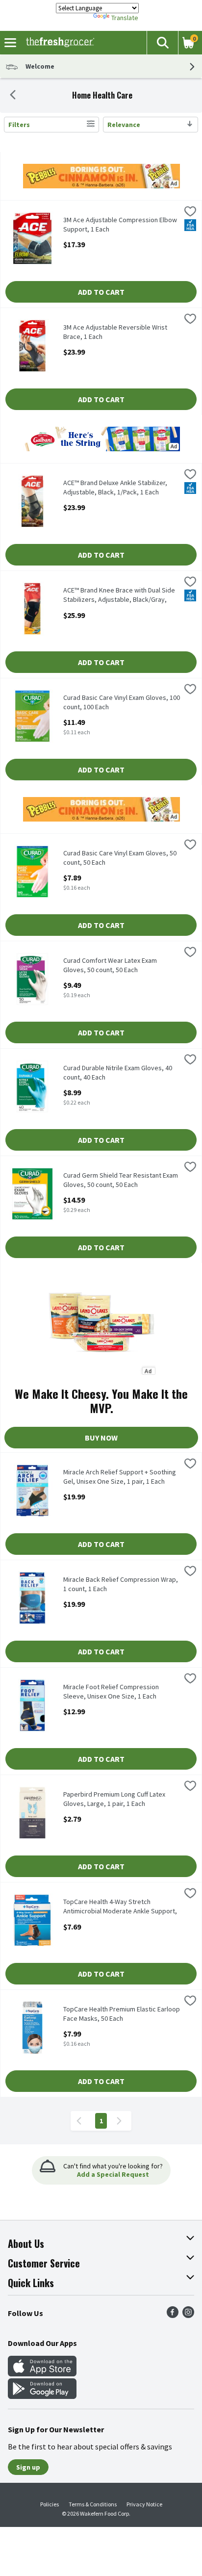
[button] (162, 43)
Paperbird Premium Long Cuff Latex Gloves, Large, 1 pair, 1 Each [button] (114, 1799)
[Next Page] (121, 2121)
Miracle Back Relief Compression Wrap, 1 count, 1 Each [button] (121, 1584)
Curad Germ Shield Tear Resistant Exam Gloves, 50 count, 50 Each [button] (121, 1180)
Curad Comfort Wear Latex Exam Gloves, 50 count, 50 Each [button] (110, 965)
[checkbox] (190, 212)
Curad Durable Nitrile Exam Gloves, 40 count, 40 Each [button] (118, 1073)
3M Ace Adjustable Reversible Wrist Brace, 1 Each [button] (115, 332)
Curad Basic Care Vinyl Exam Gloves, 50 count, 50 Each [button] (120, 858)
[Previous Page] (81, 2121)
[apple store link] (42, 2373)
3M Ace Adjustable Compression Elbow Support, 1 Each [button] (120, 225)
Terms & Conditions (93, 2504)
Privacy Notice (144, 2504)
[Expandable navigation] (10, 43)
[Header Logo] (58, 43)
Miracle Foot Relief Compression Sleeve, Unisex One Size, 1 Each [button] (111, 1692)
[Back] (13, 96)
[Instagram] (188, 2315)
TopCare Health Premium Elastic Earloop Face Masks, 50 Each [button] (122, 2014)
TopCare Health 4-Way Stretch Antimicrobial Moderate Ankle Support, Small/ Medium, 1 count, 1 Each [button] (120, 1907)
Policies (50, 2504)
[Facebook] (173, 2315)
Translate (125, 18)
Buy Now (101, 1438)
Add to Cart (101, 292)
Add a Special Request (113, 2174)
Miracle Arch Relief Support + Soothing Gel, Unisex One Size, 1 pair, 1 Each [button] (120, 1477)
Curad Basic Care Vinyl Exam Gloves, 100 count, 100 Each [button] (122, 702)
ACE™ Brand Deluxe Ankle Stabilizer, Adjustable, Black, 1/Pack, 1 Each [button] (115, 488)
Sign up (28, 2467)
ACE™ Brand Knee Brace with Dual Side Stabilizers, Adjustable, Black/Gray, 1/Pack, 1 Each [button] (119, 595)
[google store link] (42, 2396)
